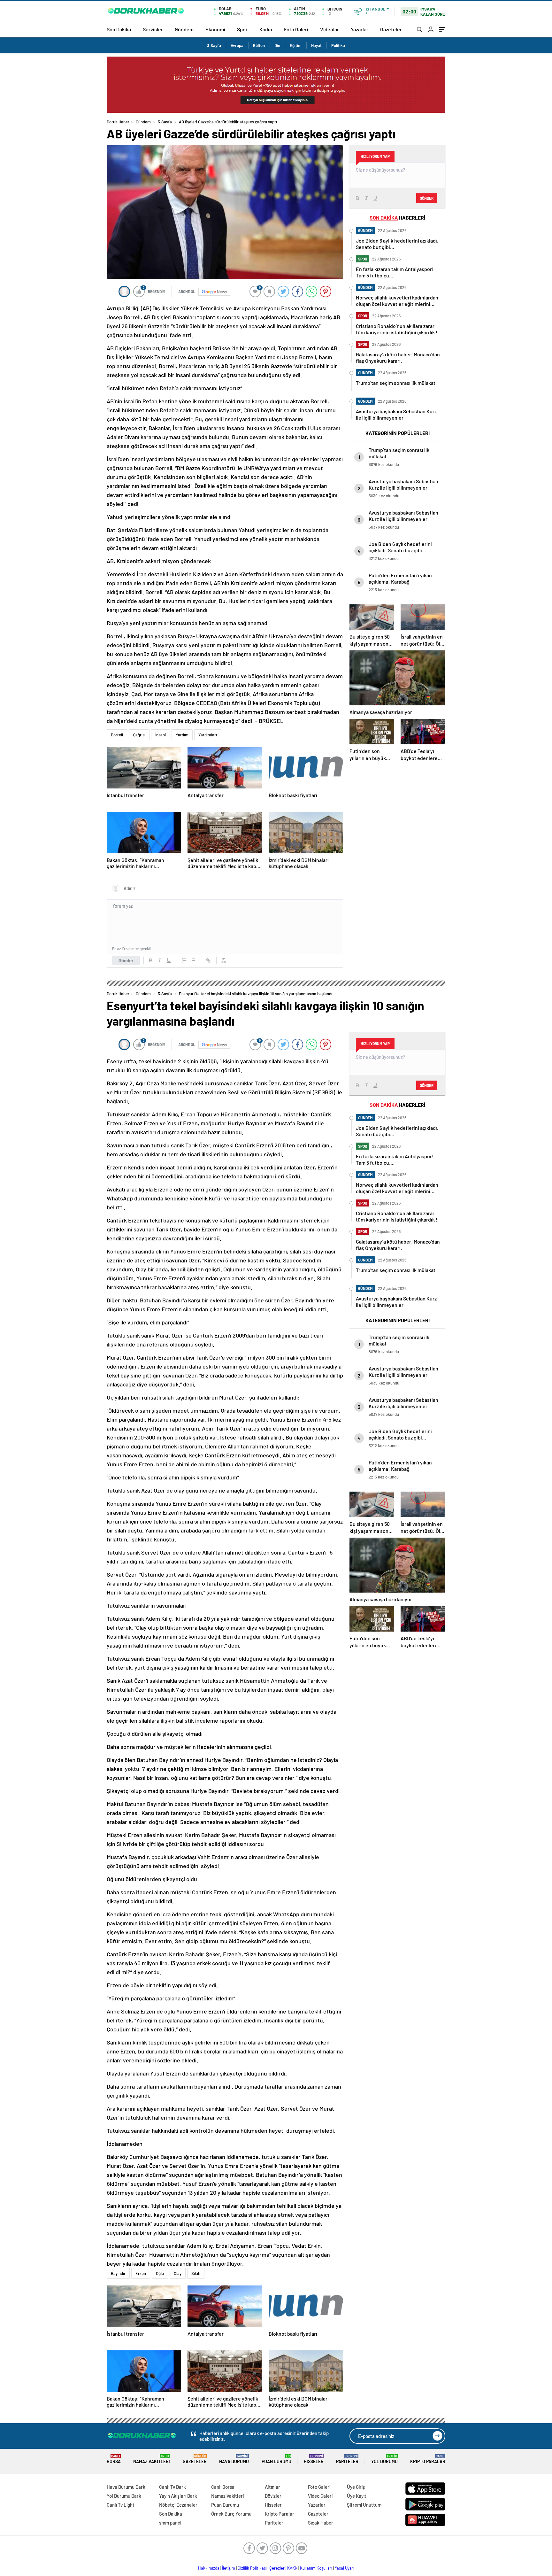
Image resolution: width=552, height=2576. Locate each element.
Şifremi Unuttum (364, 2505)
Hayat (316, 45)
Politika (338, 45)
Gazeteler (391, 29)
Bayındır (118, 2273)
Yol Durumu (384, 2459)
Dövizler (273, 2496)
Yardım (182, 735)
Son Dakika (119, 29)
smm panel (170, 2523)
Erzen (141, 2273)
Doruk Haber (118, 122)
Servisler (153, 29)
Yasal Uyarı (345, 2568)
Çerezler (277, 2568)
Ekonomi (215, 29)
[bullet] (193, 960)
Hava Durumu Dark (126, 2487)
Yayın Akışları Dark (178, 2496)
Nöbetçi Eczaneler (178, 2505)
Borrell (117, 735)
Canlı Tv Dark (172, 2487)
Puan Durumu (276, 2459)
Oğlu (160, 2273)
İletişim (229, 2568)
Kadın (266, 29)
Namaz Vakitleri (152, 2459)
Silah (196, 2273)
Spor (242, 29)
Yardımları (208, 735)
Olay (178, 2273)
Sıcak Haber (321, 2523)
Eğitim (296, 45)
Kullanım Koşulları (316, 2568)
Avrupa (237, 45)
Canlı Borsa (223, 2487)
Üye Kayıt (357, 2496)
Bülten (259, 45)
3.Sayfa (214, 45)
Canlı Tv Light (121, 2505)
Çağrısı (139, 735)
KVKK (292, 2568)
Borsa (114, 2459)
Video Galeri (320, 2496)
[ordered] (184, 960)
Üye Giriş (356, 2487)
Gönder (126, 960)
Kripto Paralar (428, 2459)
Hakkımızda (209, 2568)
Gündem (184, 29)
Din (277, 45)
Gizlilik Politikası (252, 2568)
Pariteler (347, 2459)
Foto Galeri (296, 29)
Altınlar (272, 2487)
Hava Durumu (234, 2459)
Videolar (330, 29)
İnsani (161, 735)
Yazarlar (360, 29)
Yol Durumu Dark (124, 2496)
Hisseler (314, 2459)
